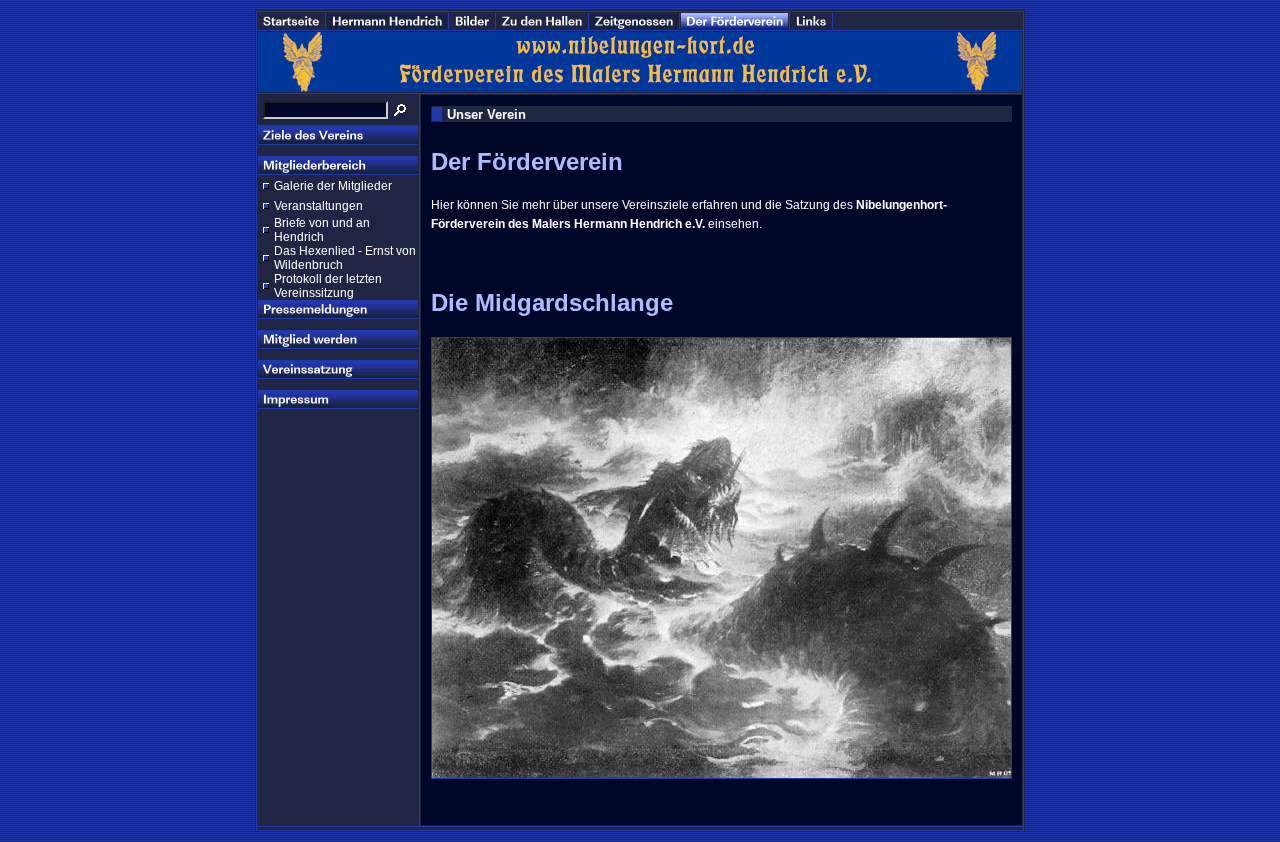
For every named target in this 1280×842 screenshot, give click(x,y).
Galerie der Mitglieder (333, 186)
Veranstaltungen (318, 206)
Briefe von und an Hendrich (322, 230)
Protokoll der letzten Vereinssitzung (328, 286)
